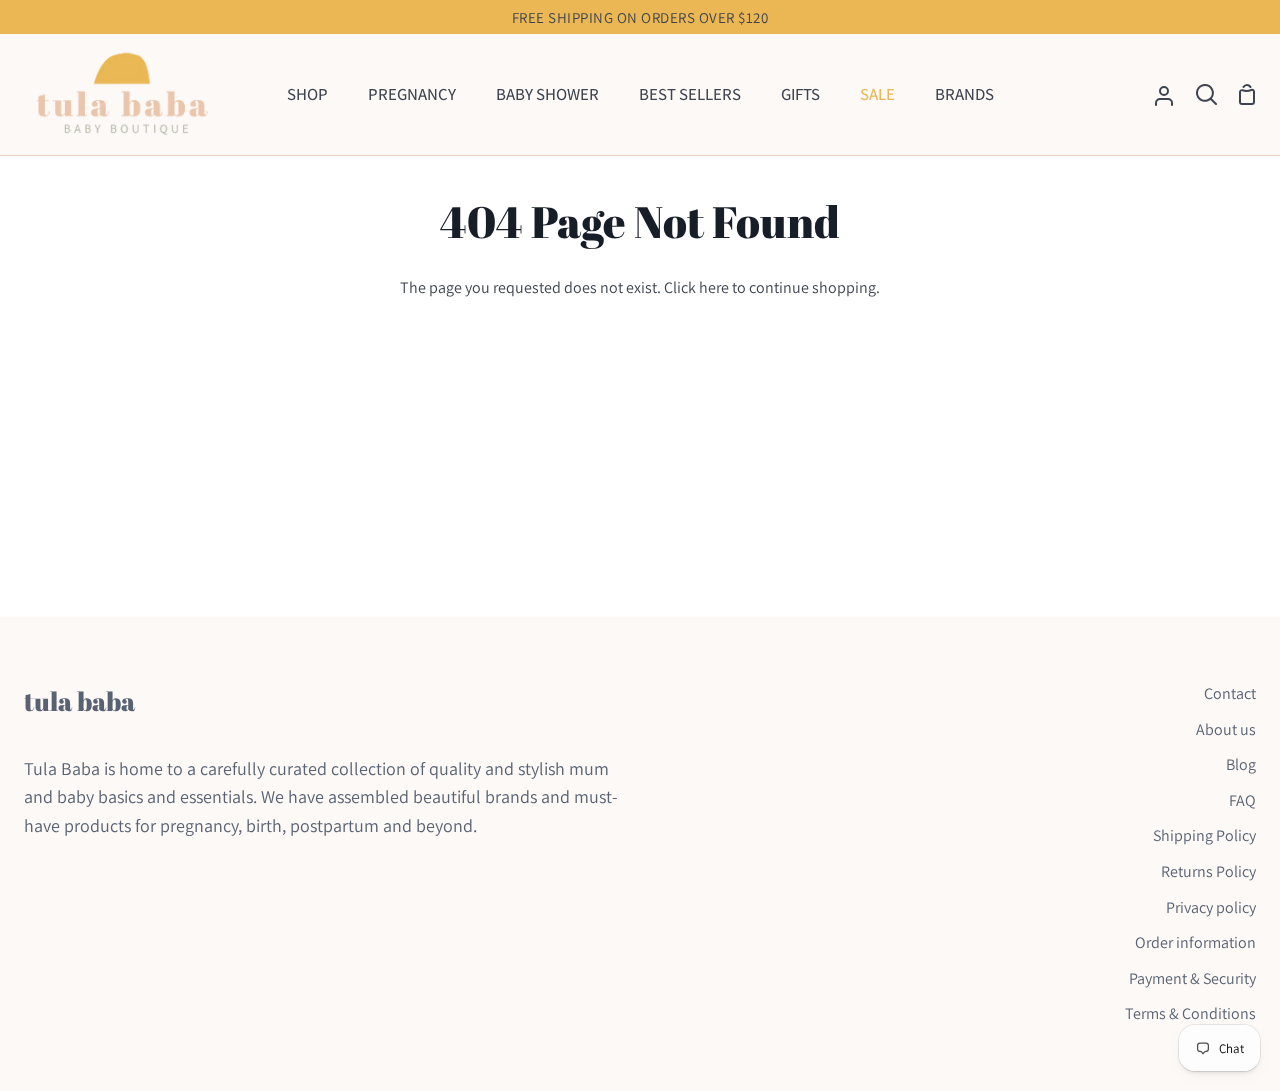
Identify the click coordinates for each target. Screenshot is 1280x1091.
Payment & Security (1192, 978)
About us (1226, 729)
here (714, 287)
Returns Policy (1208, 871)
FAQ (1242, 800)
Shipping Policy (1204, 835)
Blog (1241, 764)
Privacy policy (1211, 907)
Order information (1195, 942)
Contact (1230, 693)
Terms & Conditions (1190, 1013)
